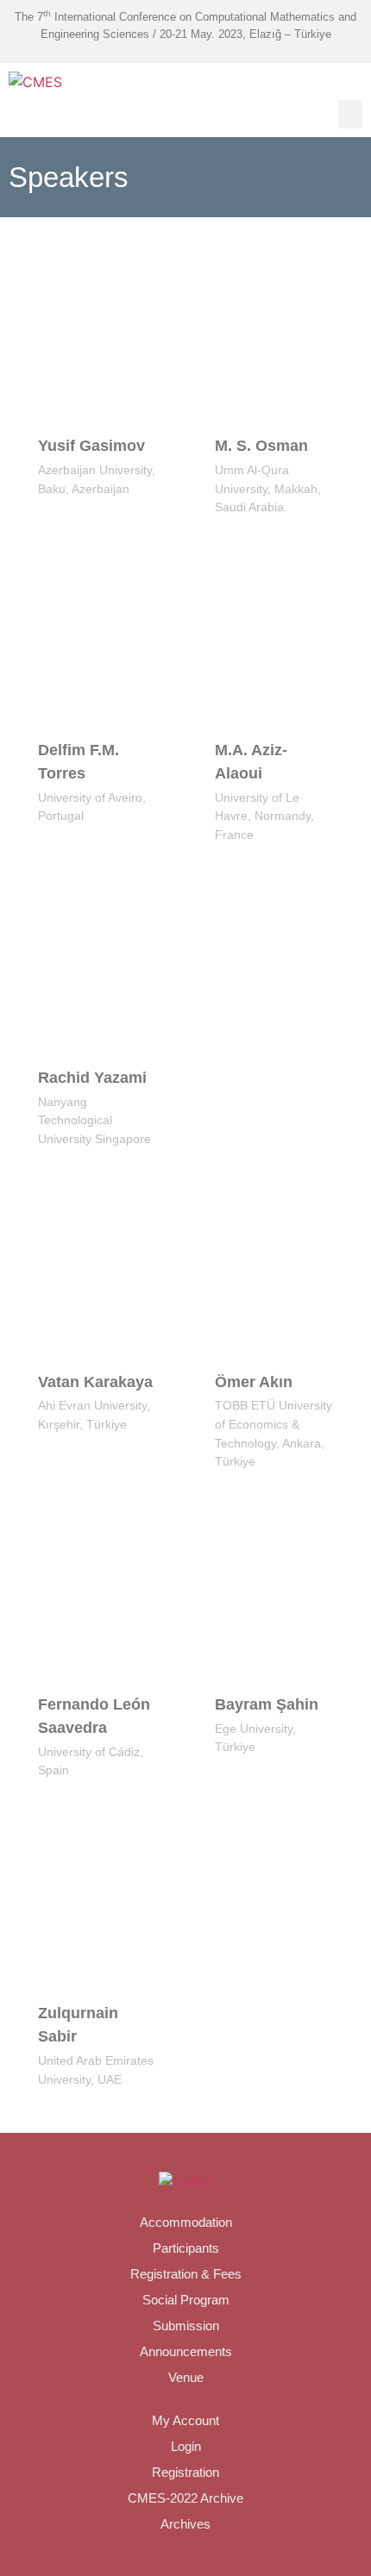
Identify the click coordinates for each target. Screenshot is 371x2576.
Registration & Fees (186, 2274)
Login (186, 2446)
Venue (186, 2377)
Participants (186, 2248)
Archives (185, 2524)
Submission (186, 2326)
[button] (350, 114)
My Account (185, 2420)
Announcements (186, 2351)
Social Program (186, 2300)
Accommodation (186, 2222)
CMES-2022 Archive (185, 2498)
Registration (185, 2472)
